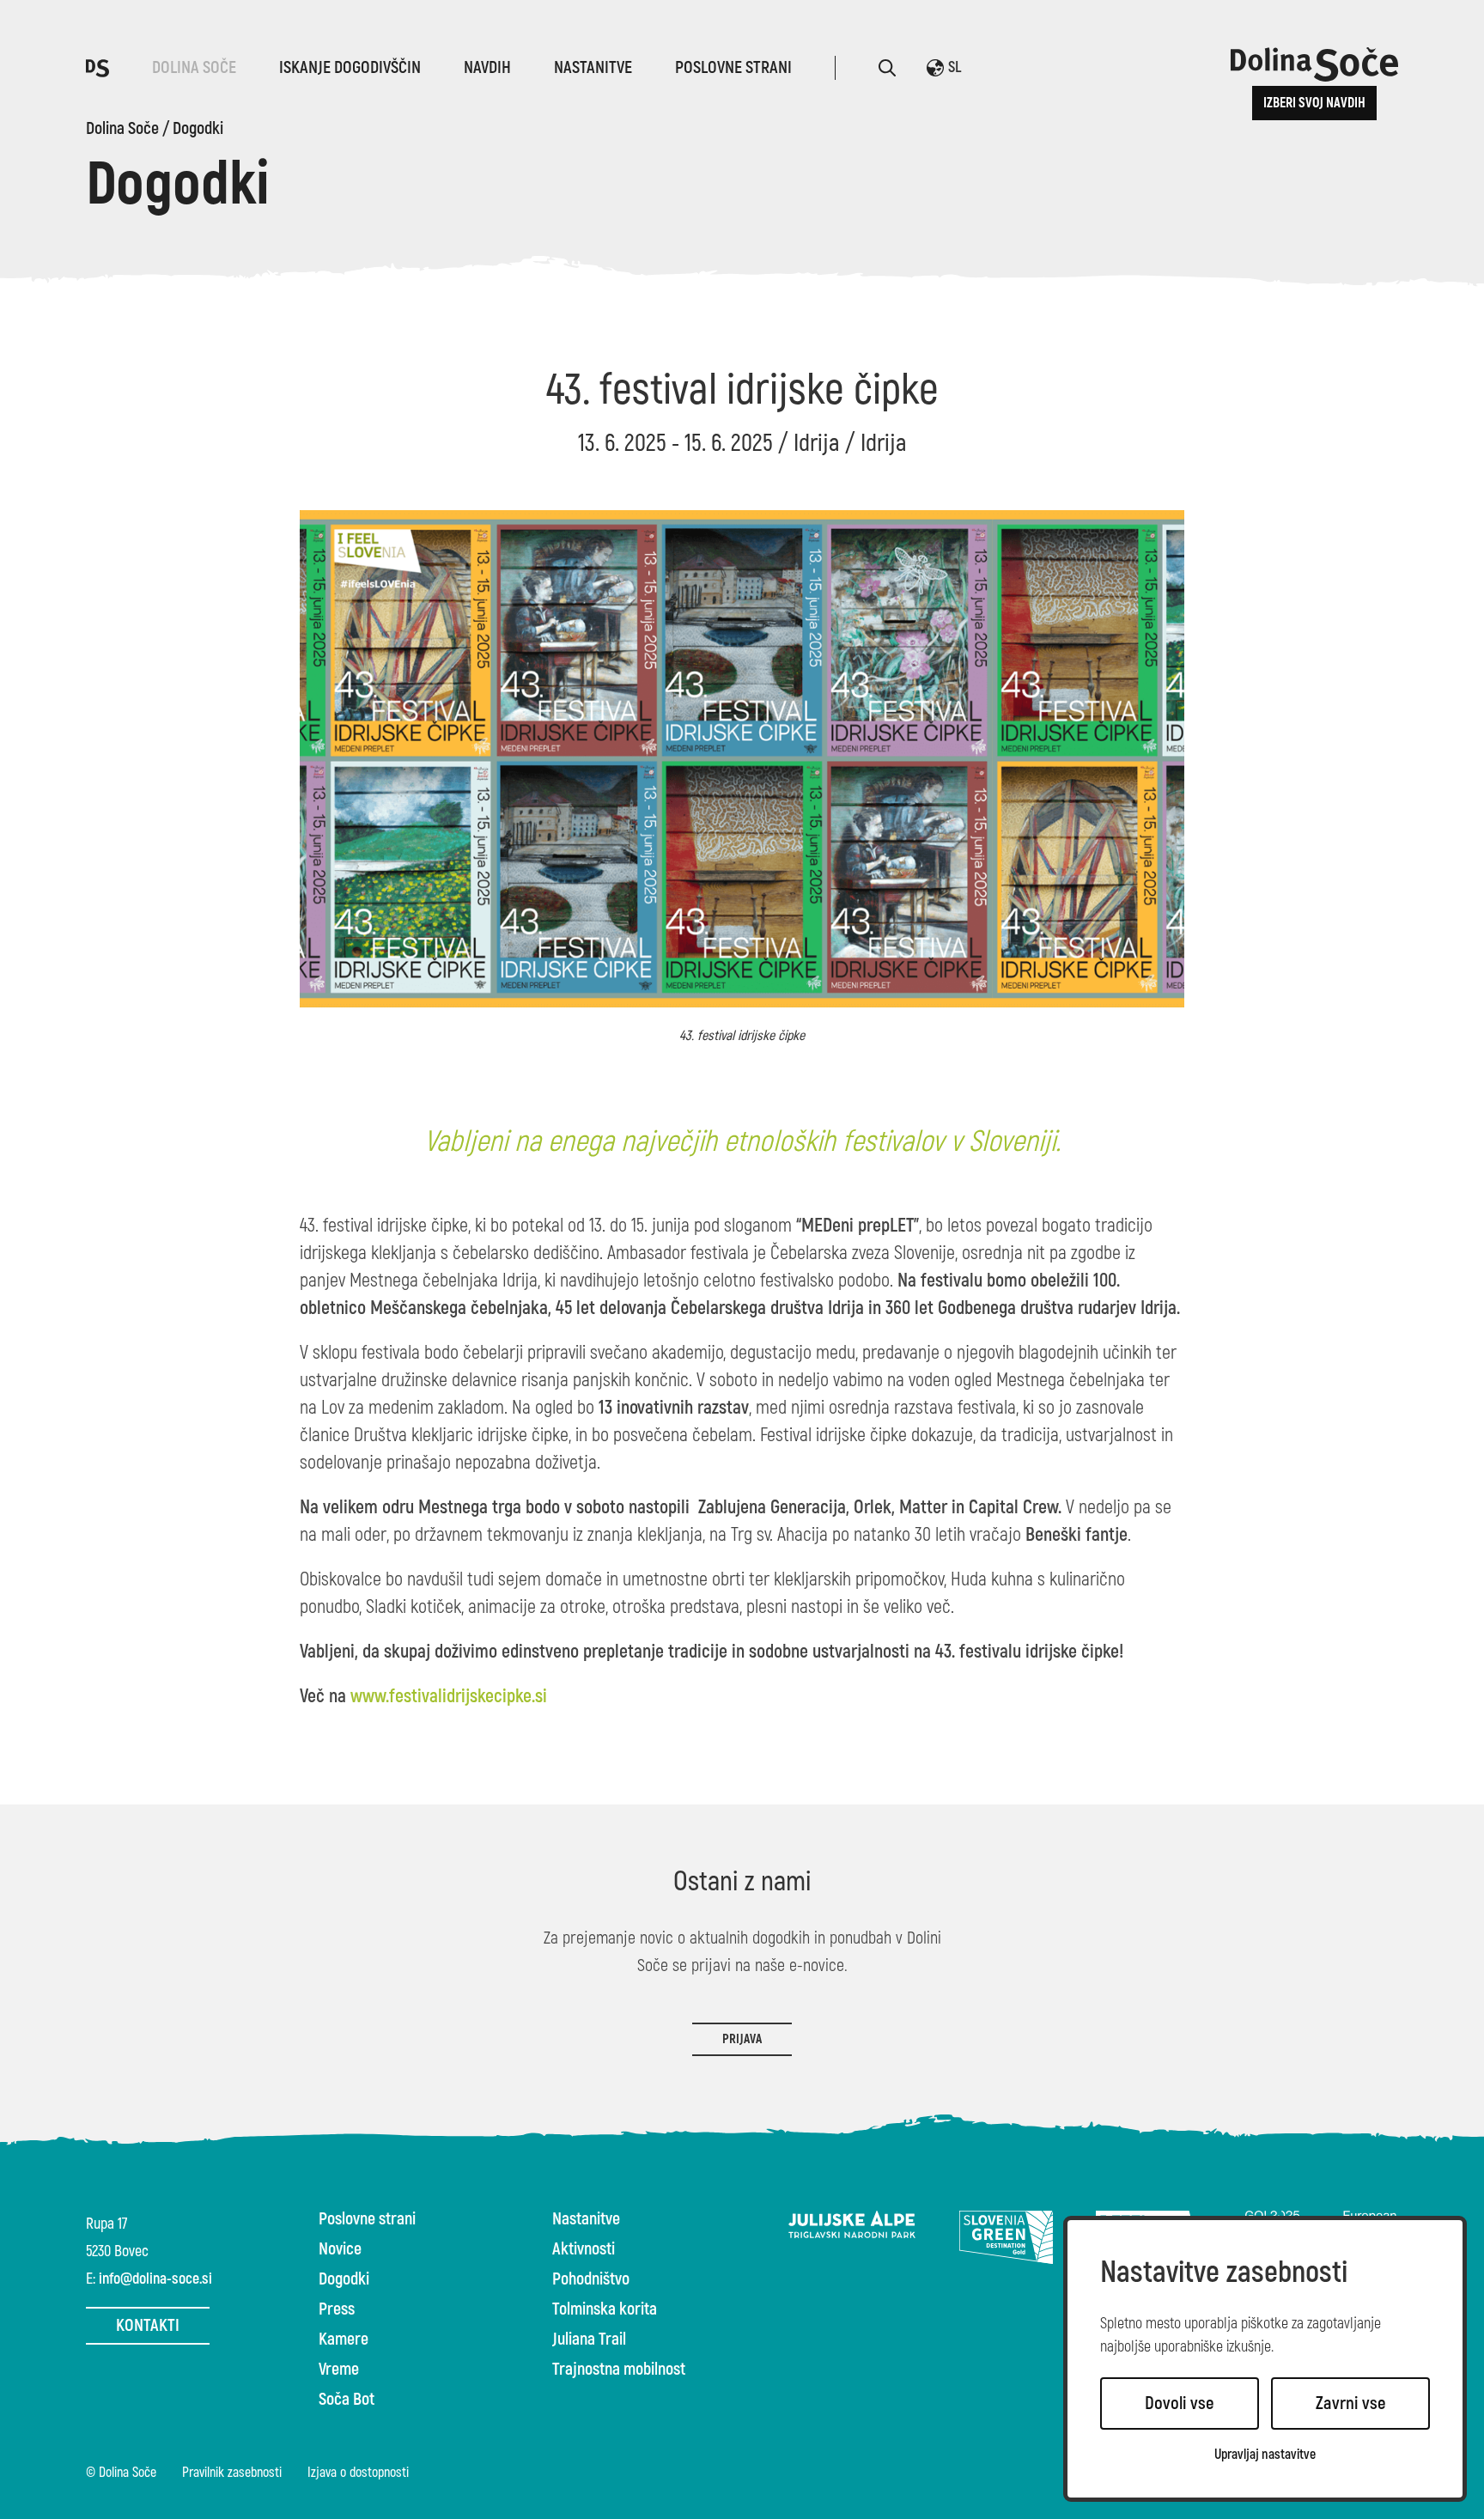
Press (337, 2309)
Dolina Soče (194, 67)
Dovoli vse (1180, 2403)
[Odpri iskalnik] (887, 68)
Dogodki (198, 129)
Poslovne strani (733, 67)
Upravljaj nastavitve (1265, 2455)
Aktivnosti (584, 2249)
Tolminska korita (605, 2309)
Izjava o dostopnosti (358, 2473)
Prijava (742, 2039)
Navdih (487, 67)
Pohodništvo (591, 2279)
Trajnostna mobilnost (619, 2370)
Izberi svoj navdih (1314, 103)
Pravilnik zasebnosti (232, 2473)
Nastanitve (593, 67)
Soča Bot (347, 2400)
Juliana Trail (589, 2340)
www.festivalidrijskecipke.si (449, 1696)
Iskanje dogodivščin (350, 67)
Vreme (339, 2370)
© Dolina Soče (121, 2473)
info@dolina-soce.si (155, 2279)
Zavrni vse (1351, 2403)
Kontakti (148, 2325)
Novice (340, 2249)
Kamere (344, 2340)
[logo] (97, 67)
